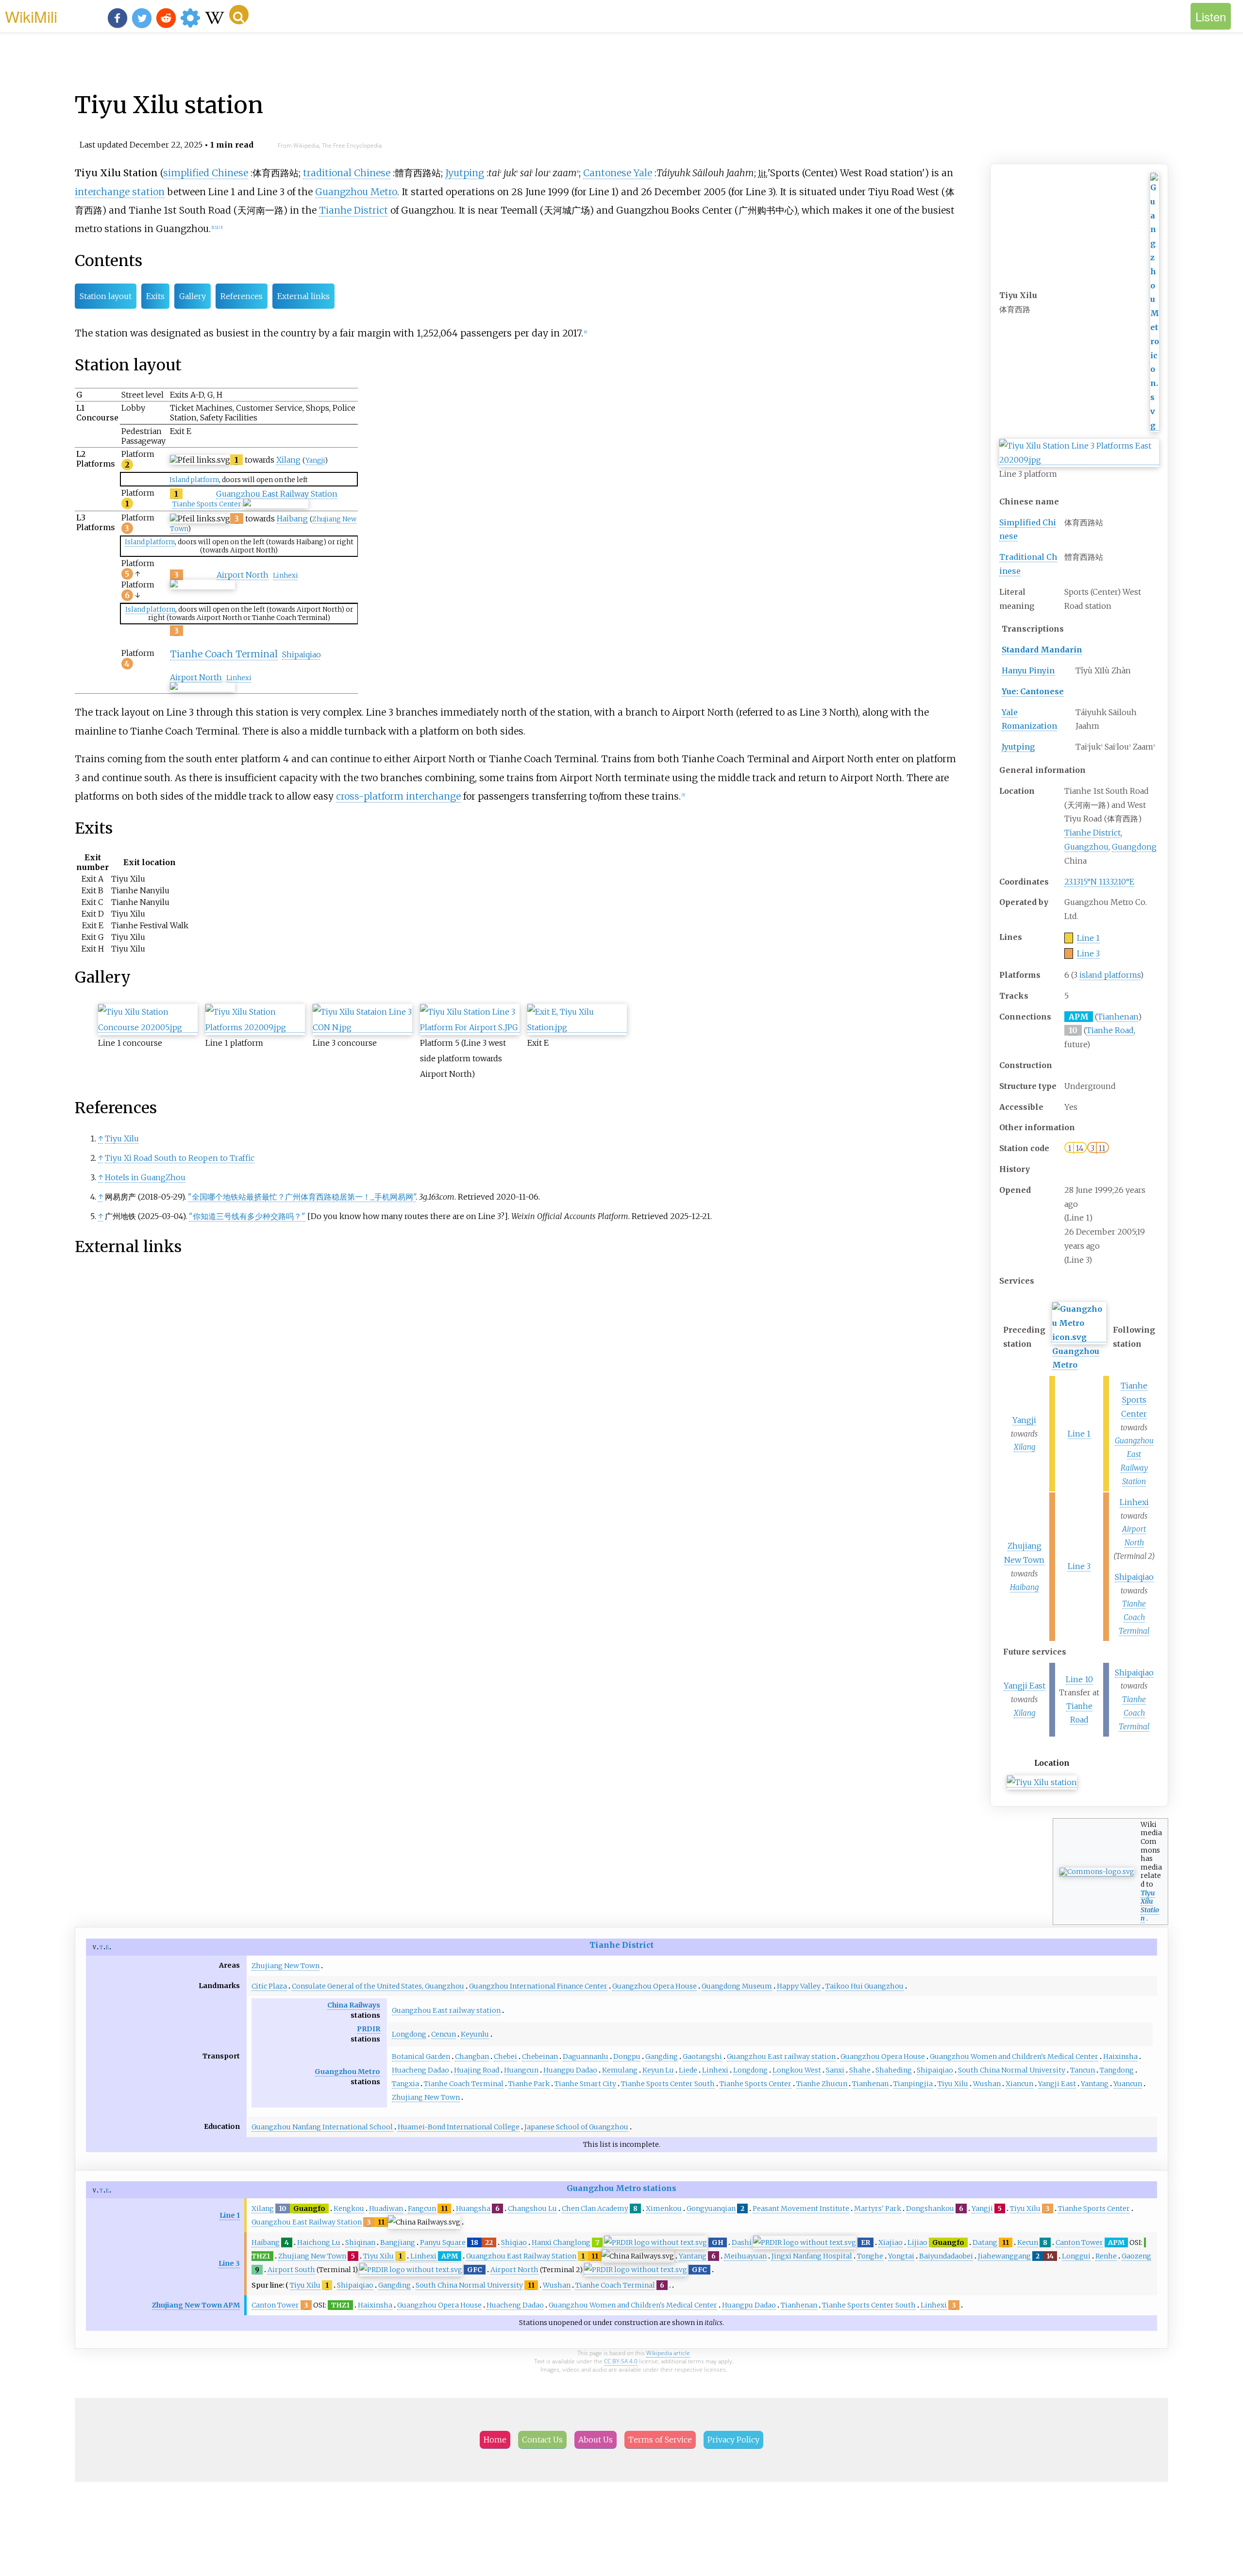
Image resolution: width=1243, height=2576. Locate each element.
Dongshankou (930, 2208)
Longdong (409, 2034)
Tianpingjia (913, 2084)
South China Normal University (1012, 2070)
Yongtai (901, 2256)
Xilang (1025, 1447)
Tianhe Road (1110, 1030)
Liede (688, 2070)
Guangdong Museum (737, 1986)
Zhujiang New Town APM (196, 2305)
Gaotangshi (702, 2057)
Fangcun (422, 2208)
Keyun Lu (658, 2070)
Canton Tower (1079, 2242)
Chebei (505, 2057)
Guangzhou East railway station (446, 2010)
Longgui (1076, 2256)
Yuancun (1128, 2084)
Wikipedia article (668, 2353)
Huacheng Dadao (420, 2070)
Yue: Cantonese (1033, 691)
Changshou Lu (532, 2208)
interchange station (120, 192)
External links (303, 296)
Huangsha (473, 2208)
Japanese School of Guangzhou (576, 2127)
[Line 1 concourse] (148, 1028)
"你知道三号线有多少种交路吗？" (247, 1216)
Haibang (1024, 1587)
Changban (472, 2057)
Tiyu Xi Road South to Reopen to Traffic (180, 1158)
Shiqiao (514, 2242)
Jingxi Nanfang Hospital (812, 2256)
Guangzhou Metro (356, 192)
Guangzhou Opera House (655, 1986)
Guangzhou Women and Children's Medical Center (1014, 2057)
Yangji (1024, 1420)
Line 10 (1079, 1679)
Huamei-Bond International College (459, 2127)
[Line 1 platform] (255, 1028)
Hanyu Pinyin (1028, 670)
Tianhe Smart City (585, 2084)
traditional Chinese (347, 173)
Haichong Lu (319, 2242)
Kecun (1028, 2242)
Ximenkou (664, 2208)
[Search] (239, 15)
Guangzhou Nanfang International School (322, 2127)
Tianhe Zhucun (822, 2084)
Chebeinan (540, 2057)
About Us (596, 2440)
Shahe (860, 2070)
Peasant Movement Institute (801, 2208)
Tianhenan (1118, 1017)
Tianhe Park (529, 2084)
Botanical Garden (421, 2057)
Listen (1211, 16)
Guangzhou (1086, 847)
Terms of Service (660, 2440)
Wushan (987, 2084)
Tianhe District (1092, 833)
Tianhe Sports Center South (668, 2084)
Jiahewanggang (1004, 2256)
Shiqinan (360, 2242)
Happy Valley (799, 1986)
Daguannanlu (586, 2057)
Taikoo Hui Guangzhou (865, 1986)
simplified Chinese (206, 173)
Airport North (243, 575)
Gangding (662, 2057)
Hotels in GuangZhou (145, 1177)
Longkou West (797, 2070)
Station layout (106, 296)
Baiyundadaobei (946, 2256)
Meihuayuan (745, 2256)
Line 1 (1088, 938)
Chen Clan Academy (595, 2208)
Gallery (193, 296)
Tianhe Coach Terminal (1134, 1617)
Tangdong (1117, 2070)
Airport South (291, 2270)
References (242, 296)
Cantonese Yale (618, 173)
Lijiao (917, 2242)
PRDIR (369, 2029)
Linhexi (1134, 1502)
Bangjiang (398, 2242)
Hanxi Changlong (561, 2242)
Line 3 (1088, 953)
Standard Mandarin (1042, 650)
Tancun (1083, 2070)
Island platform (194, 480)
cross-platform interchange (398, 796)
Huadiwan (386, 2208)
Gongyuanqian (711, 2208)
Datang (985, 2242)
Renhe (1106, 2256)
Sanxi (835, 2070)
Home (495, 2440)
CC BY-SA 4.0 (621, 2361)
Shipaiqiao (1134, 1577)
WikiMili (31, 16)
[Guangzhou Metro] (1155, 426)
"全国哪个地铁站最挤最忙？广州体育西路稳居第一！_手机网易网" (302, 1197)
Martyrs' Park (878, 2208)
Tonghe (870, 2256)
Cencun (444, 2034)
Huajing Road (477, 2070)
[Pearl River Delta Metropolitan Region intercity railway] (655, 2243)
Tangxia (405, 2084)
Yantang (1095, 2084)
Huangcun (521, 2070)
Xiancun (1019, 2084)
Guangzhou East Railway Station (277, 494)
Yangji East (1025, 1686)
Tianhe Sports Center (1134, 1400)
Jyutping (1018, 747)
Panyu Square (443, 2242)
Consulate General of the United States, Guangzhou (378, 1986)
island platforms (1110, 975)
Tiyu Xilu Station (1150, 1906)
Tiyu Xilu (122, 1138)
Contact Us (542, 2440)
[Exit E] (577, 1028)
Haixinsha (1120, 2057)
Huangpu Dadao (570, 2070)
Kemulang (620, 2070)
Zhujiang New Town (286, 1966)
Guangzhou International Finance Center (538, 1986)
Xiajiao (890, 2242)
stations (660, 2188)
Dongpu (627, 2057)
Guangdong (1134, 847)
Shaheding (894, 2070)
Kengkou (349, 2208)
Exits (155, 296)
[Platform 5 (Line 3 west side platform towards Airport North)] (470, 1028)
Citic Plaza (269, 1986)
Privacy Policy (733, 2440)
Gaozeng (1136, 2256)
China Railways (354, 2005)
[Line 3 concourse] (362, 1028)
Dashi (742, 2242)
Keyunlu (475, 2034)
